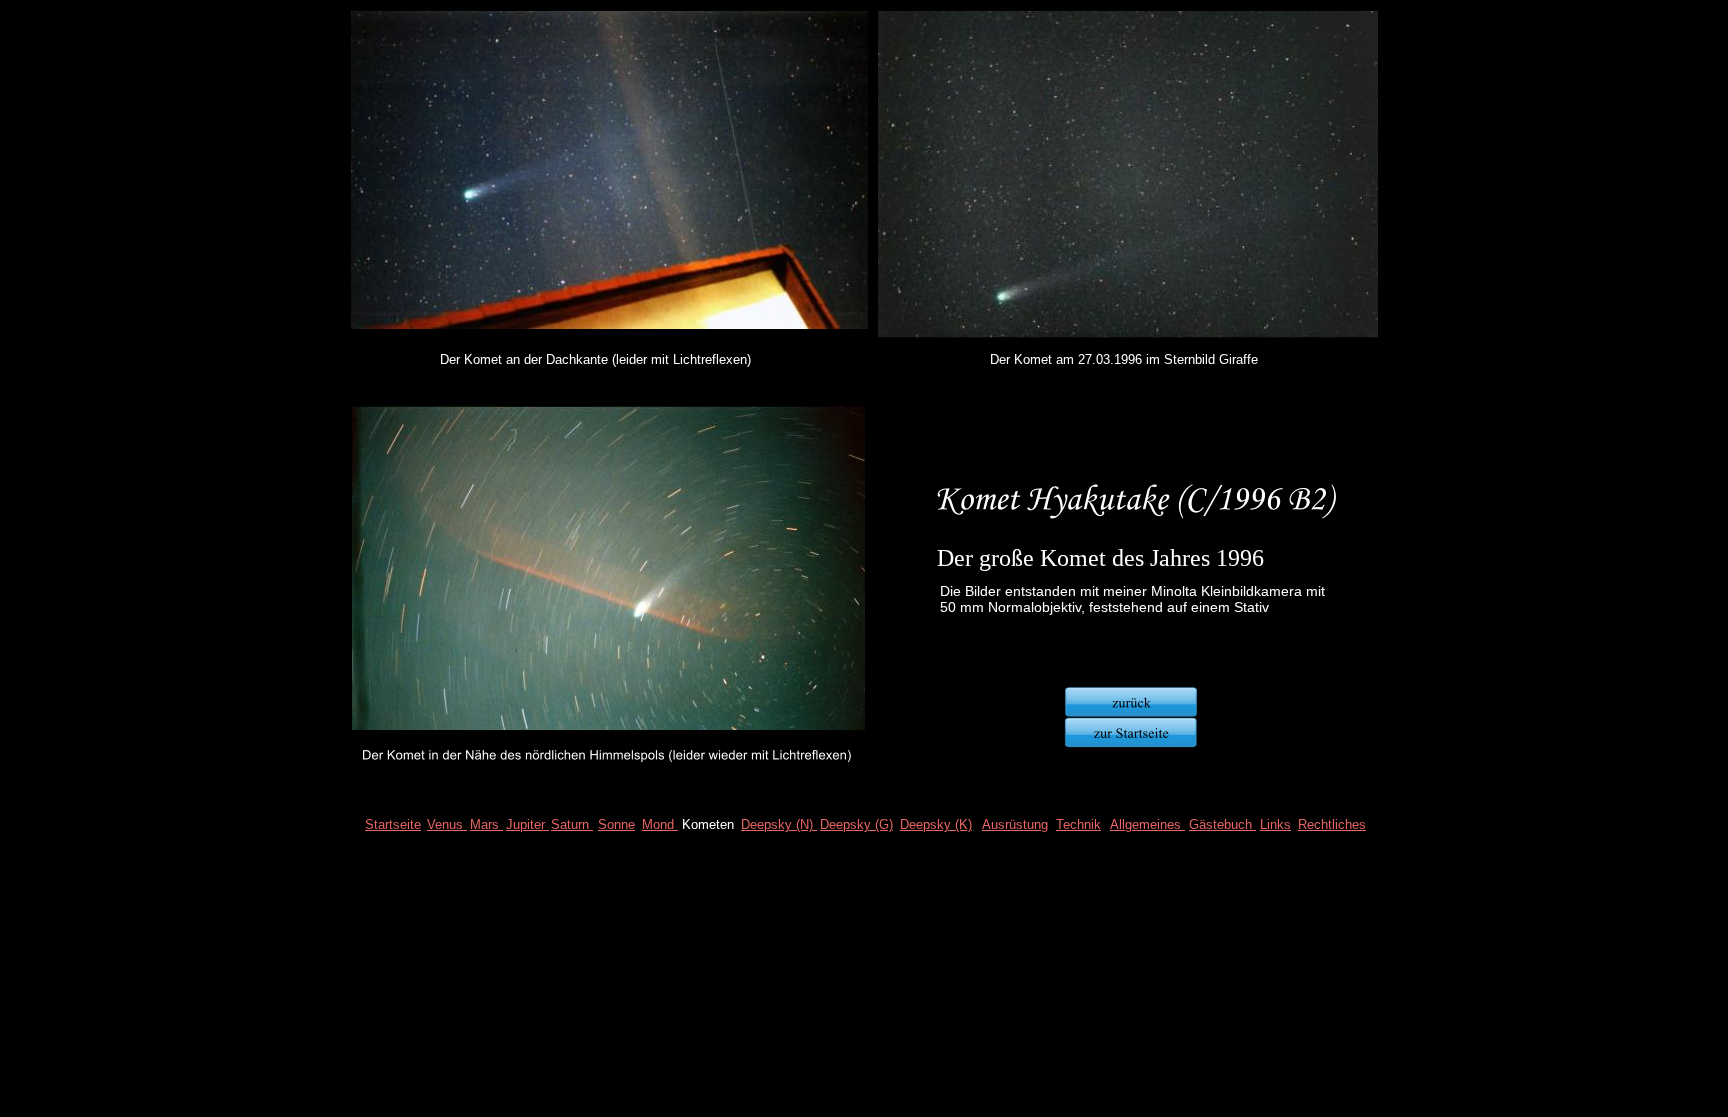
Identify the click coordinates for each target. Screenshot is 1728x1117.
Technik (1078, 824)
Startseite (393, 824)
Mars (486, 824)
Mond (660, 824)
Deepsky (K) (936, 824)
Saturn (572, 824)
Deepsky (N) (779, 824)
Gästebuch (1222, 824)
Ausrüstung (1015, 824)
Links (1275, 824)
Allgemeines (1147, 824)
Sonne (616, 824)
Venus (447, 824)
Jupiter (527, 824)
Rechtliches (1332, 824)
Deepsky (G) (856, 824)
